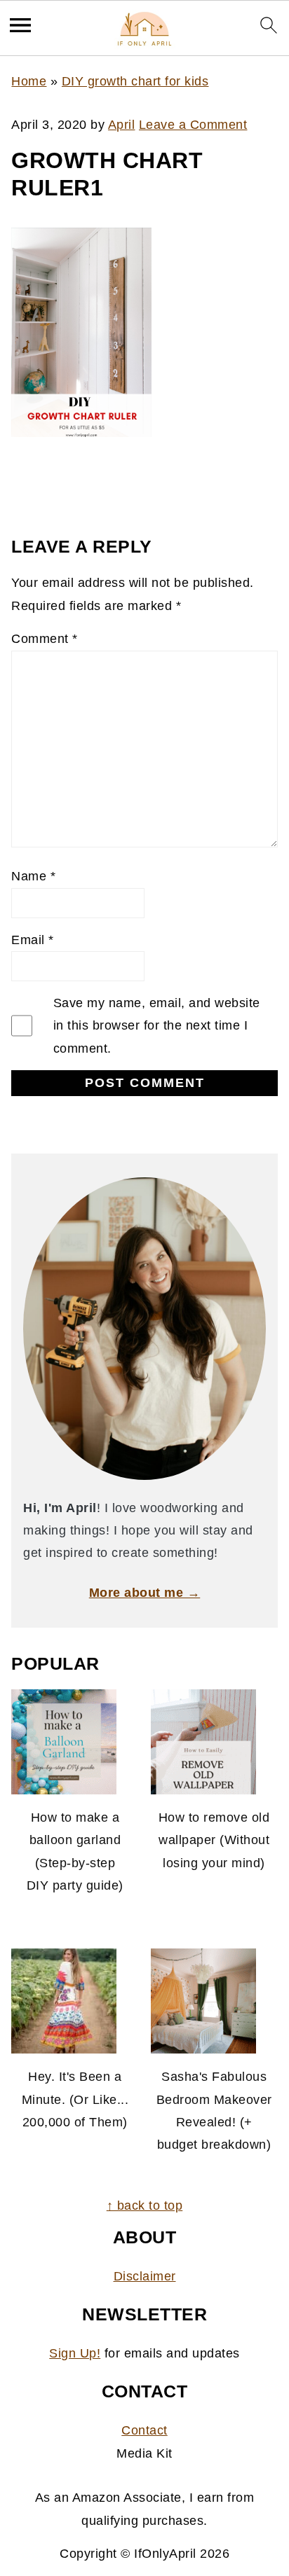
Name (33, 876)
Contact (144, 2430)
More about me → (145, 1593)
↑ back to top (145, 2205)
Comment (45, 639)
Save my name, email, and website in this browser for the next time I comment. (157, 1026)
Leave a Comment (193, 125)
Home (29, 81)
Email (33, 940)
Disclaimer (145, 2276)
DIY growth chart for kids (135, 81)
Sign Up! (75, 2353)
